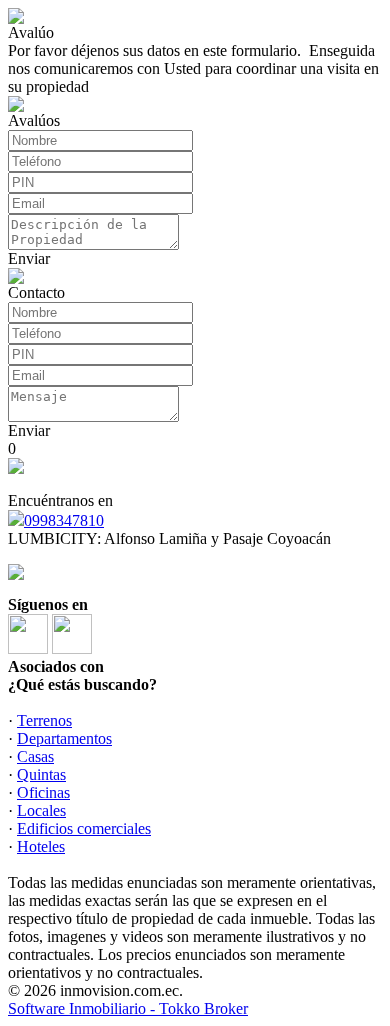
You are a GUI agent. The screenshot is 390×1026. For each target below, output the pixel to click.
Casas (35, 756)
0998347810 (64, 520)
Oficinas (43, 792)
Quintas (41, 774)
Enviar (29, 258)
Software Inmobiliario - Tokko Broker (128, 1008)
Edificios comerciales (84, 828)
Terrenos (44, 720)
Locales (41, 810)
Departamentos (64, 738)
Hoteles (41, 846)
